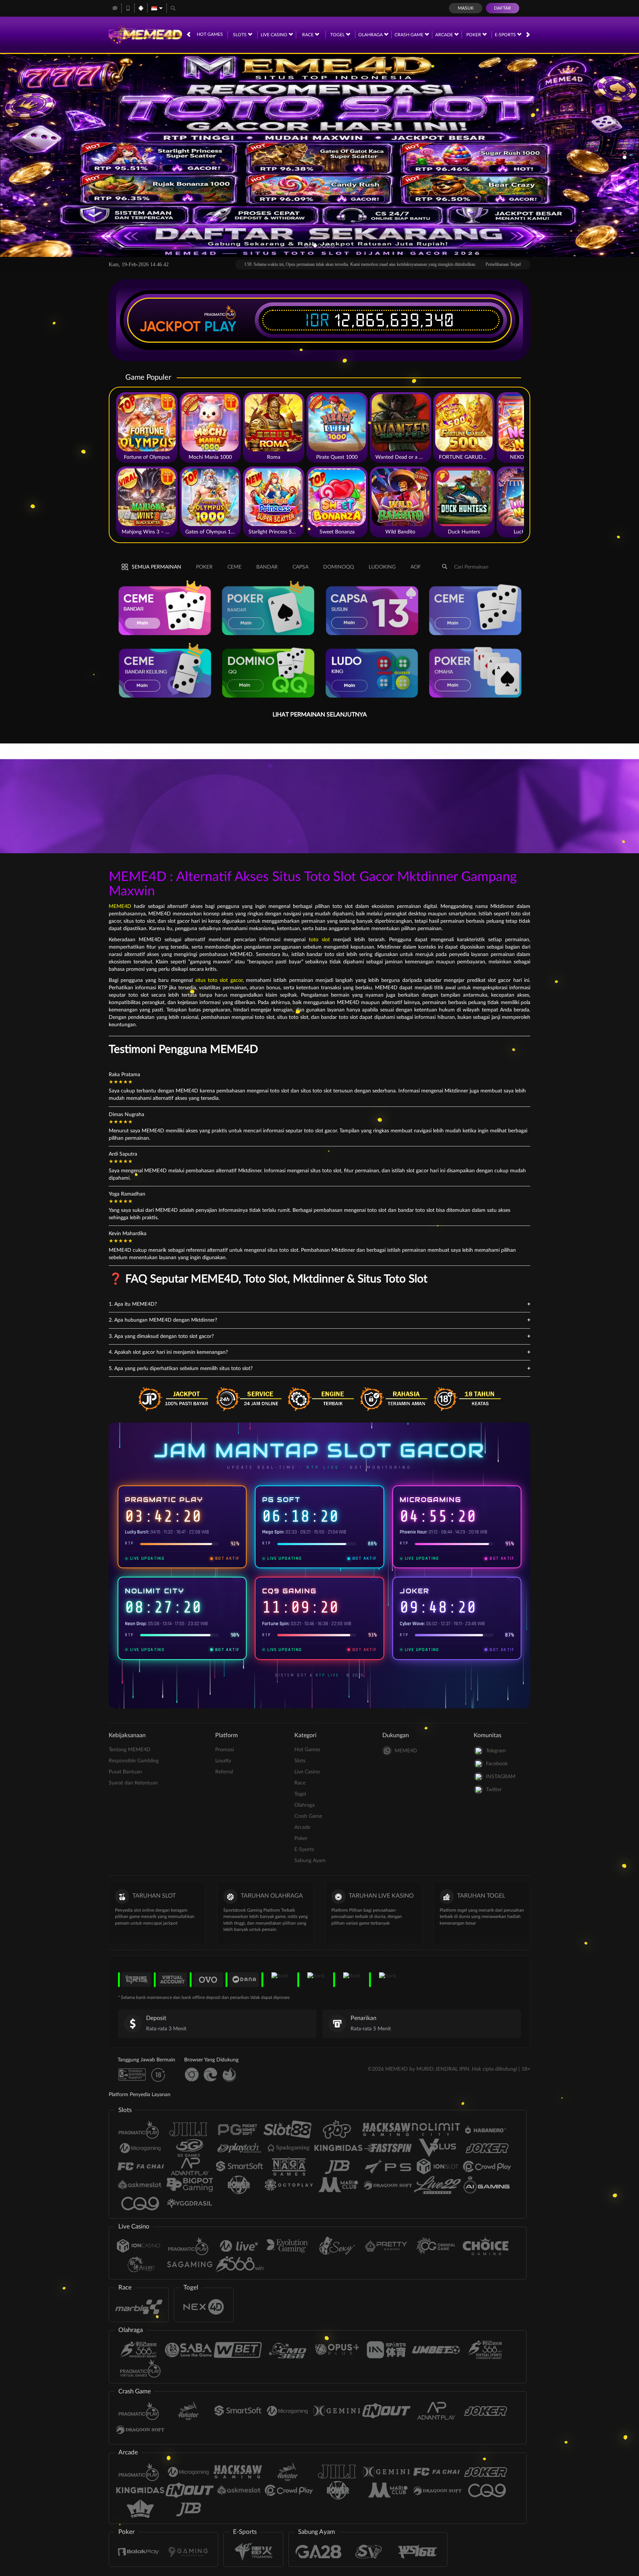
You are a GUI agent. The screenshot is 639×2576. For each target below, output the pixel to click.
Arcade (445, 35)
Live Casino (275, 35)
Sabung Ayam (310, 1861)
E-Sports (506, 35)
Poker (474, 35)
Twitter (494, 1790)
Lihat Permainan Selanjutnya (320, 715)
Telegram (496, 1751)
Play (220, 326)
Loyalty (223, 1761)
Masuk (466, 8)
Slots (240, 35)
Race (308, 35)
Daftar (503, 8)
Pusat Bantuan (125, 1772)
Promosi (224, 1750)
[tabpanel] (319, 155)
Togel (338, 35)
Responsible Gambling (134, 1761)
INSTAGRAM (501, 1777)
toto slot (319, 940)
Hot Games (210, 34)
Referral (224, 1772)
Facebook (497, 1764)
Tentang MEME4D (130, 1750)
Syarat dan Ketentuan (133, 1783)
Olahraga (371, 35)
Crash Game (410, 35)
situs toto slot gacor (219, 980)
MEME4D (120, 906)
